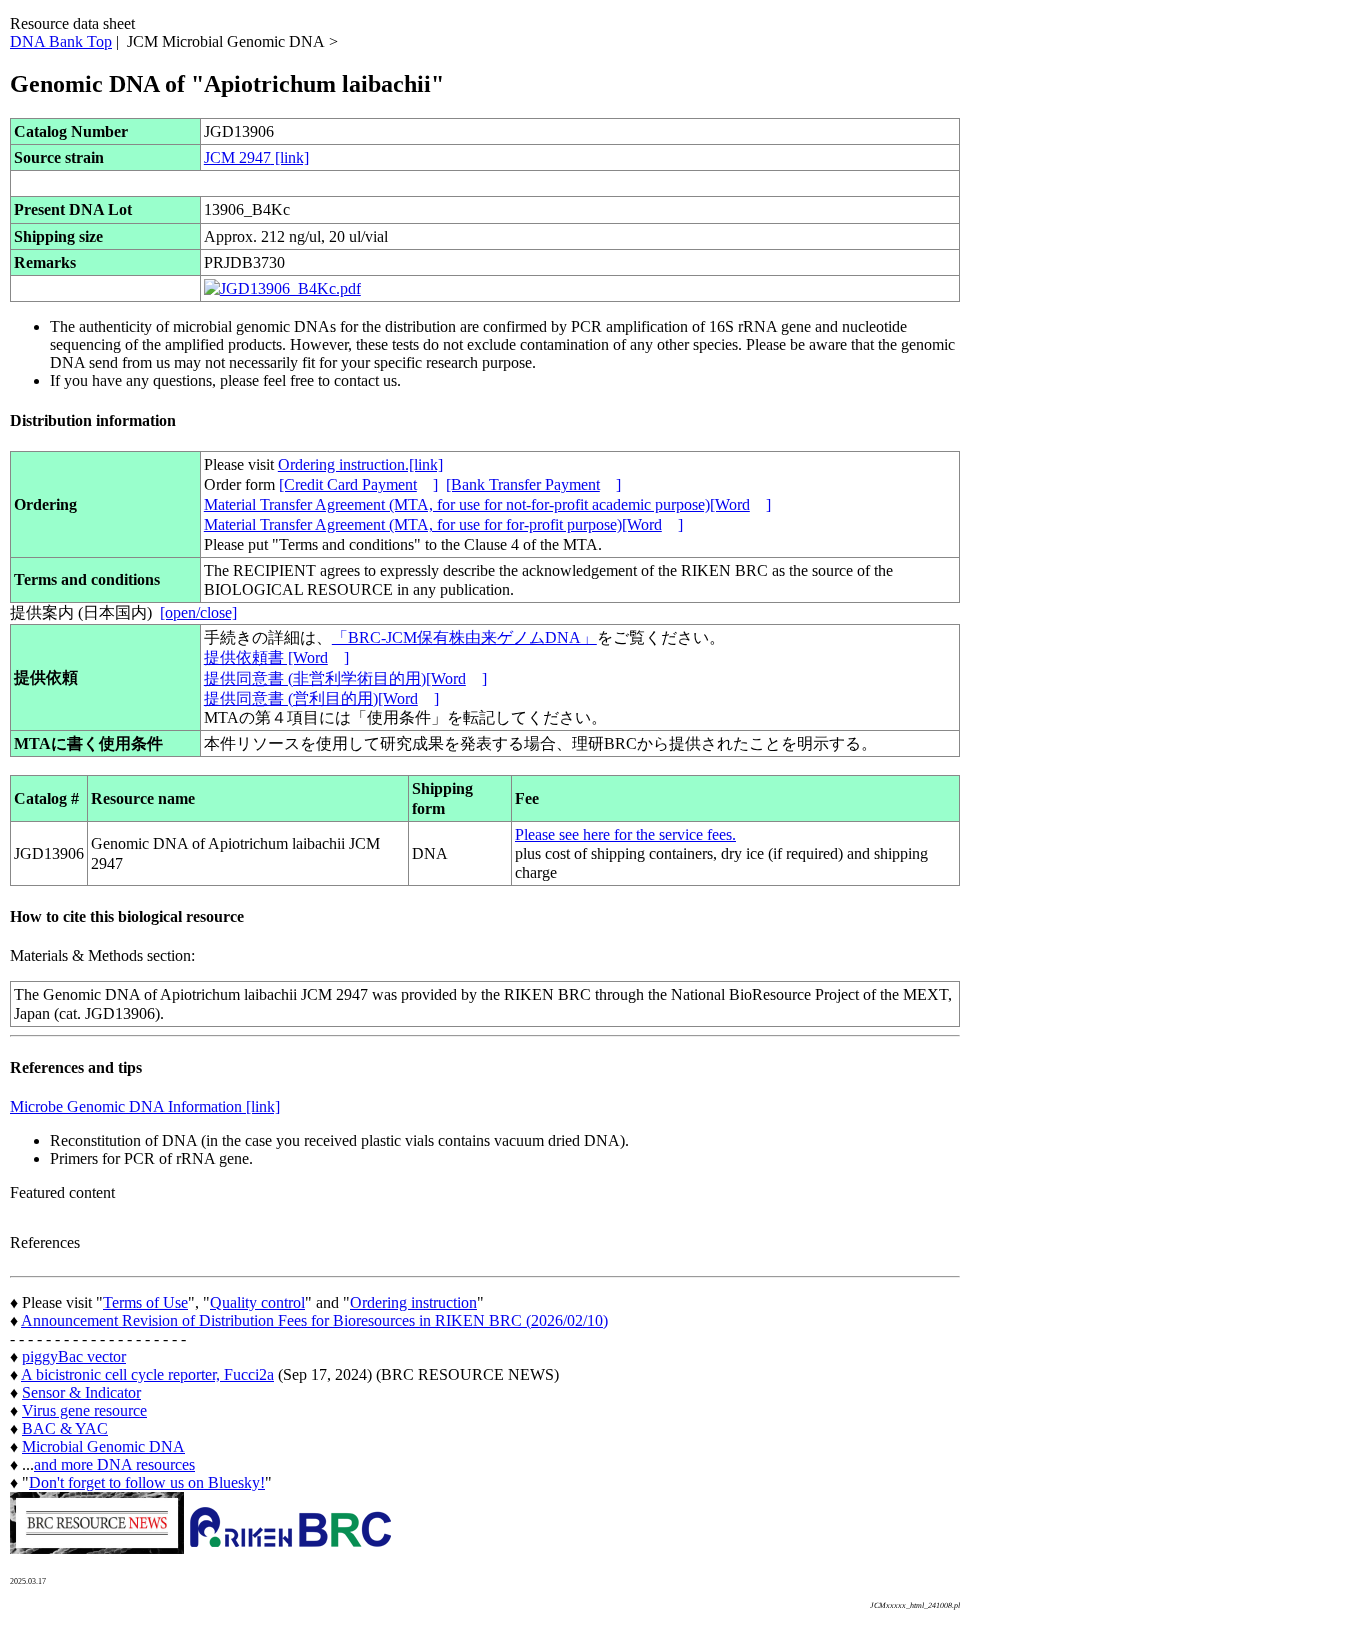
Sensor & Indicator (81, 1392)
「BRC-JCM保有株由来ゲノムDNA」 (464, 637)
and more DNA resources (114, 1464)
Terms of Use (145, 1302)
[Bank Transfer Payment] (533, 484)
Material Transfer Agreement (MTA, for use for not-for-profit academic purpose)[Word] (487, 504)
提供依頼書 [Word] (276, 657)
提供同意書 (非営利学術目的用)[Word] (345, 678)
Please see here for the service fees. (625, 834)
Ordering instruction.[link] (360, 464)
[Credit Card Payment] (358, 484)
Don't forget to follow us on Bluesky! (147, 1482)
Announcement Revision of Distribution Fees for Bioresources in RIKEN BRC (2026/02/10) (314, 1320)
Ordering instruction (413, 1302)
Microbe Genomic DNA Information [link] (145, 1106)
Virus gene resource (84, 1410)
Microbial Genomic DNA (103, 1446)
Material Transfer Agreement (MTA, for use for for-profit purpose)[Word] (443, 524)
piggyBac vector (74, 1356)
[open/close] (198, 612)
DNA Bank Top (61, 41)
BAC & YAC (65, 1428)
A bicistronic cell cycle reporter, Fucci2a (147, 1374)
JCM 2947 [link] (256, 157)
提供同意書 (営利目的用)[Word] (321, 698)
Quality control (257, 1302)
